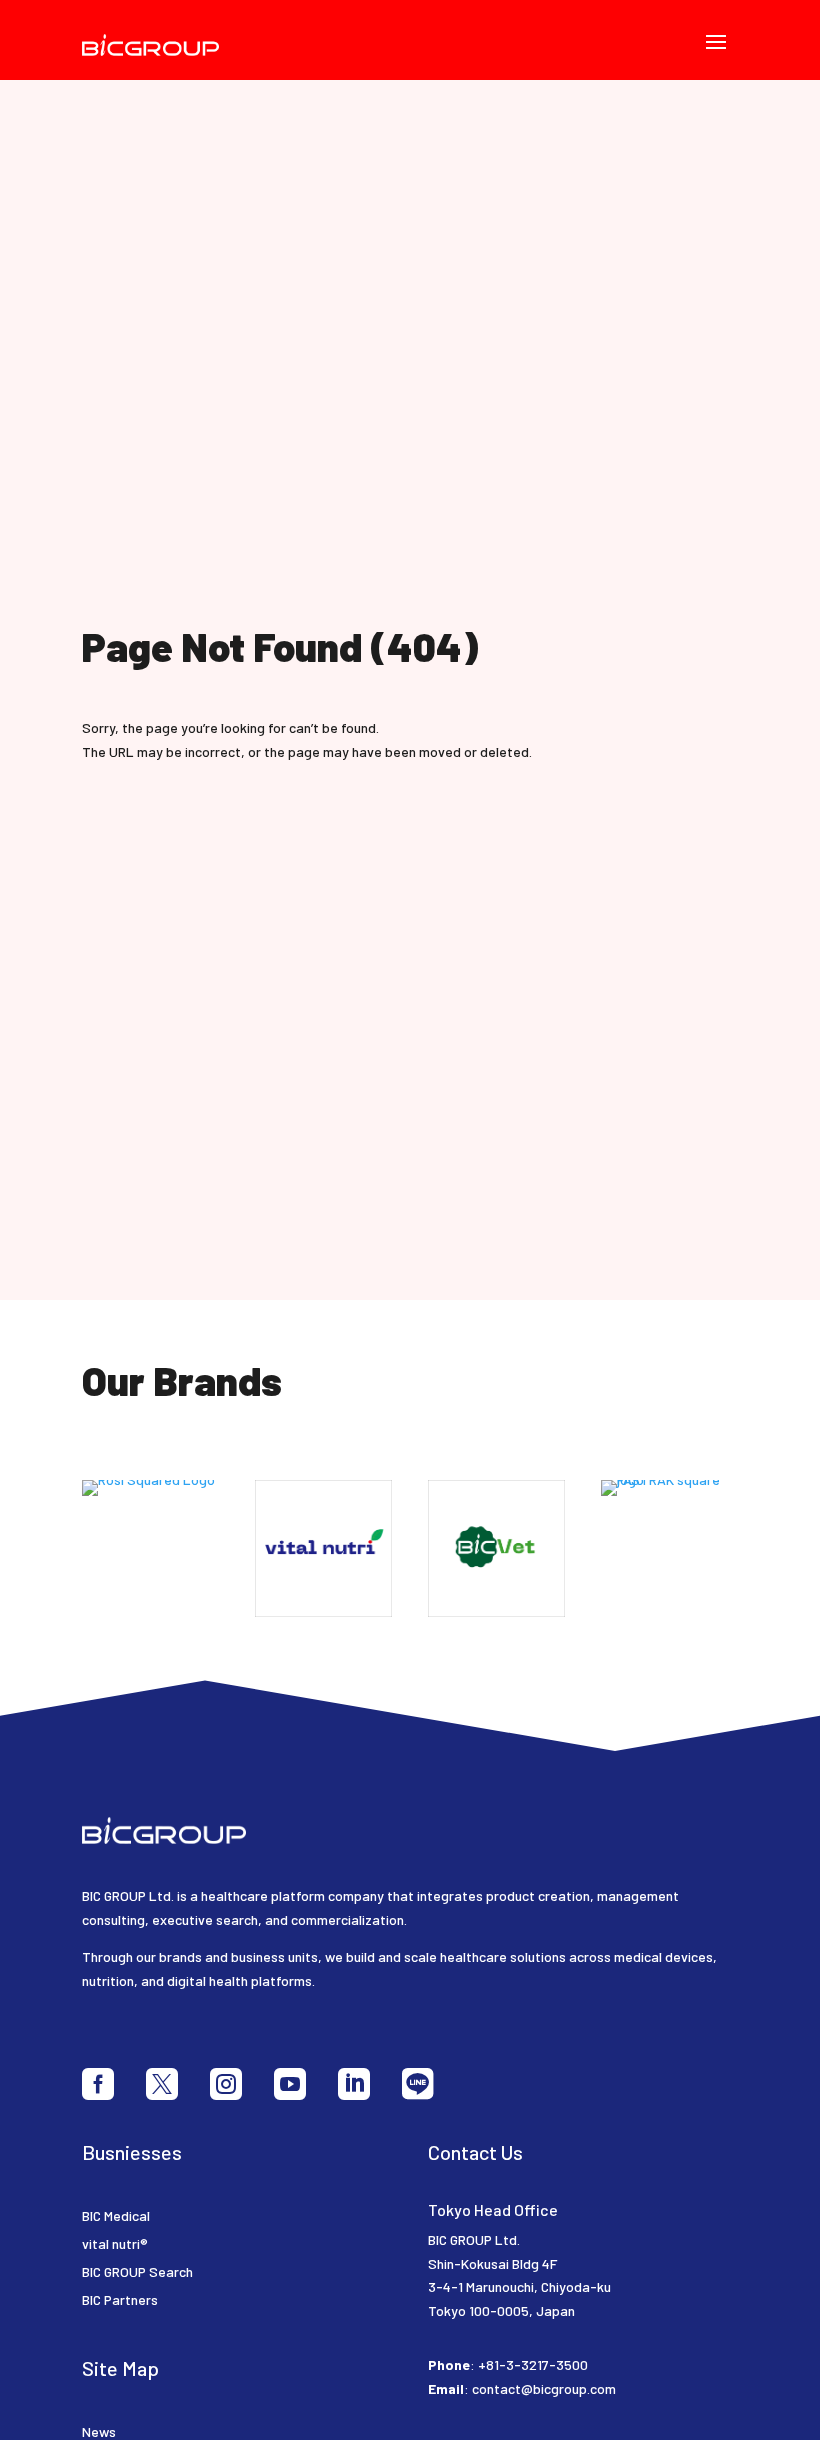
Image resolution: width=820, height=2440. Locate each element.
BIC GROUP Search (137, 2271)
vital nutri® (115, 2243)
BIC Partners (120, 2299)
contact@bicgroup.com (544, 2388)
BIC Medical (116, 2215)
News (99, 2431)
